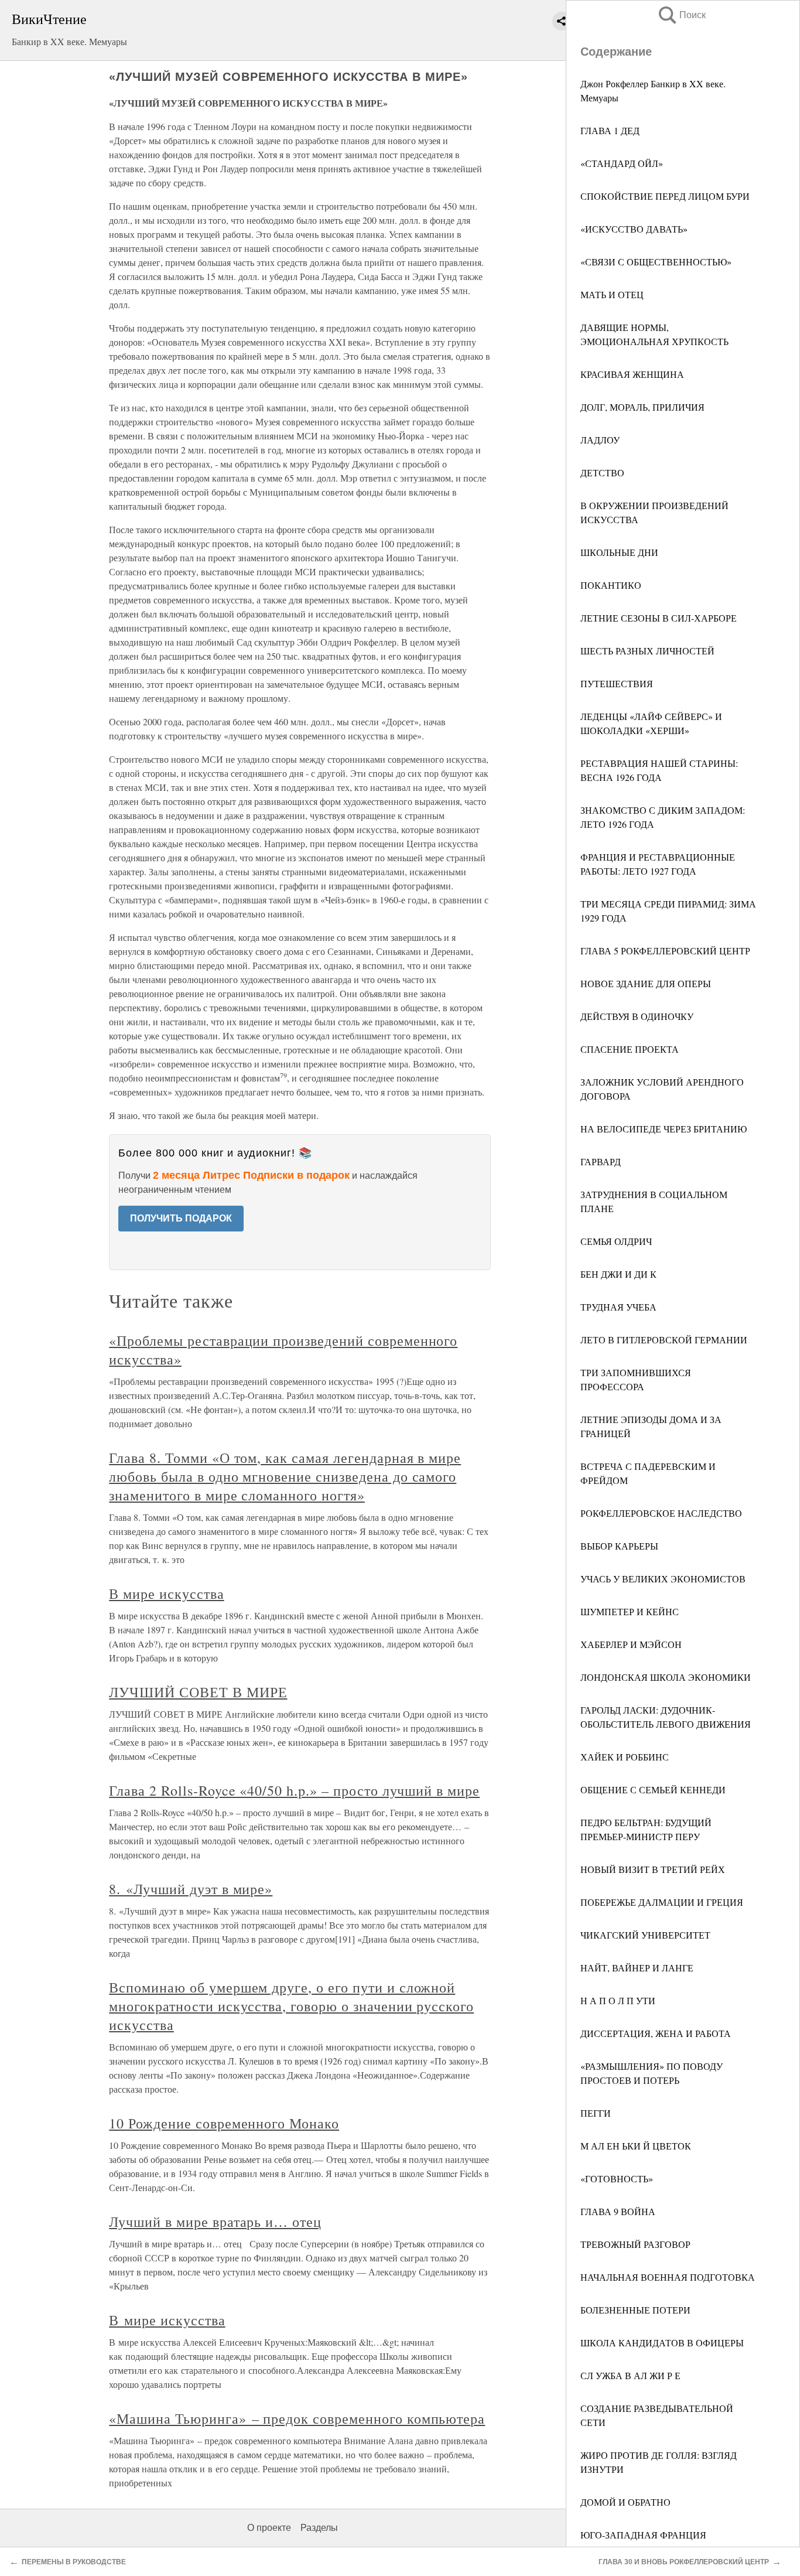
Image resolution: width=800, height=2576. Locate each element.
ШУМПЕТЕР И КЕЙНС (630, 1611)
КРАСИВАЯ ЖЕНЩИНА (632, 374)
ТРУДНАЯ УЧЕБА (618, 1307)
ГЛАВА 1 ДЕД (610, 130)
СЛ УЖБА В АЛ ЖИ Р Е (630, 2375)
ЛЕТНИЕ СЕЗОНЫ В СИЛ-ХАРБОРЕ (659, 618)
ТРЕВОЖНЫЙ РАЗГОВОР (635, 2244)
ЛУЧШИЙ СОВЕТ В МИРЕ (198, 1692)
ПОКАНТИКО (611, 585)
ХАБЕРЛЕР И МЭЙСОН (631, 1644)
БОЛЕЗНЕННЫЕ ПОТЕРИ (635, 2310)
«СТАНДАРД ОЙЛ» (622, 163)
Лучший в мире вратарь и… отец (215, 2222)
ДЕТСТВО (602, 472)
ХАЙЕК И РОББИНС (625, 1757)
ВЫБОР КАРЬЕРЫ (619, 1546)
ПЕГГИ (596, 2113)
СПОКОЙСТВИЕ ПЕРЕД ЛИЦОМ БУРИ (665, 196)
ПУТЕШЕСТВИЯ (617, 683)
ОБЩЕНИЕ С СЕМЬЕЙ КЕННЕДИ (653, 1789)
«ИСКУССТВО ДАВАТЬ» (634, 229)
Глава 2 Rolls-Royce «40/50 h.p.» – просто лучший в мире (294, 1790)
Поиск (681, 15)
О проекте (269, 2528)
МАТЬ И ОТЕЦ (612, 294)
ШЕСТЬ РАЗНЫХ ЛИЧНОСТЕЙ (647, 651)
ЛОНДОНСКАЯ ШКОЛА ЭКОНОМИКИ (666, 1677)
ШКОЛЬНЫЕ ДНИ (619, 552)
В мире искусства (166, 1594)
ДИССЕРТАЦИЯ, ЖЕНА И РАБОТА (656, 2033)
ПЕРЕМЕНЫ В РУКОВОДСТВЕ (74, 2562)
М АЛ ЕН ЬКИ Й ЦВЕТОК (636, 2146)
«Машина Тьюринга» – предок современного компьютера (297, 2418)
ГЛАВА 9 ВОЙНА (618, 2211)
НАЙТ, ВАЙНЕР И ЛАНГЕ (637, 1968)
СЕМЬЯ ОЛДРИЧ (616, 1241)
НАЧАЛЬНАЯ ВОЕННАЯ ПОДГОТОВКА (668, 2277)
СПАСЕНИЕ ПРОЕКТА (630, 1049)
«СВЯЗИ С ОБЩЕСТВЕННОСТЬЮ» (656, 262)
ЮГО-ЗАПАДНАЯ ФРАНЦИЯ (643, 2535)
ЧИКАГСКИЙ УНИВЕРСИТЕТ (645, 1935)
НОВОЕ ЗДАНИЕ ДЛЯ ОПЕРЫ (646, 983)
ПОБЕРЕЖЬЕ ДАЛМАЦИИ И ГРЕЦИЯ (662, 1902)
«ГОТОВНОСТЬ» (617, 2178)
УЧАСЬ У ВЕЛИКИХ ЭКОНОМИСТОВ (663, 1579)
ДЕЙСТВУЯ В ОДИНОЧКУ (637, 1016)
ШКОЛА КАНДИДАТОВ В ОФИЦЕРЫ (662, 2343)
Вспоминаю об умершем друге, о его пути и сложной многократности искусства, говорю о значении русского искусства (291, 2006)
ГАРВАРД (601, 1161)
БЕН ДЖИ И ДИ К (618, 1274)
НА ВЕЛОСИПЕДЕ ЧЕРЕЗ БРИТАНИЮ (664, 1129)
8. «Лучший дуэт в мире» (191, 1889)
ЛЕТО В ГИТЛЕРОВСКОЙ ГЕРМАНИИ (664, 1340)
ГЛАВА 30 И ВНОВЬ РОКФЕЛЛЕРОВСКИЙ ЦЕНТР (684, 2562)
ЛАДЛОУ (600, 440)
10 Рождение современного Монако (224, 2123)
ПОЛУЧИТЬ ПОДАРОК (181, 1218)
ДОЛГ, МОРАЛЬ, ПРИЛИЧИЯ (642, 407)
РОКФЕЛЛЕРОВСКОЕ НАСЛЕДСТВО (661, 1513)
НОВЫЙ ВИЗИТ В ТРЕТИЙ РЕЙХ (653, 1869)
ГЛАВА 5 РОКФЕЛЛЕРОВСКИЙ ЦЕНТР (665, 951)
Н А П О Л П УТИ (618, 2000)
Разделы (319, 2528)
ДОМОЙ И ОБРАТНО (625, 2502)
